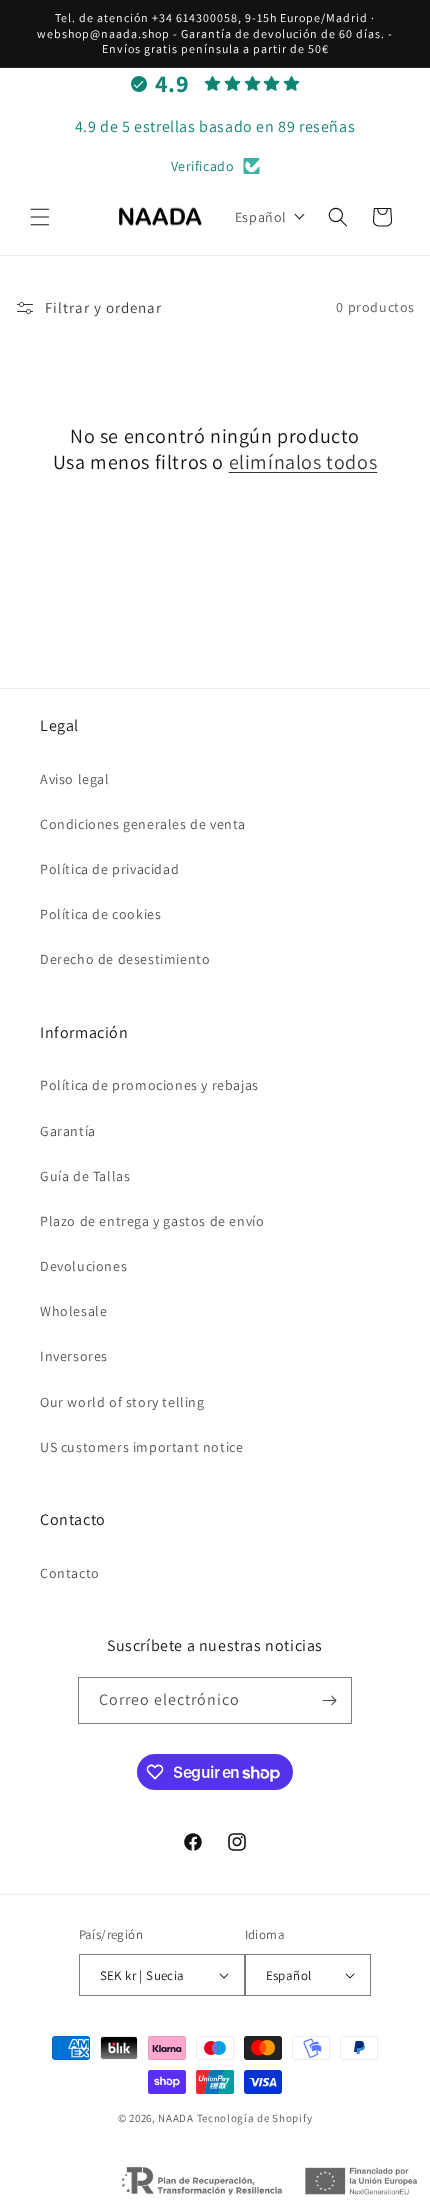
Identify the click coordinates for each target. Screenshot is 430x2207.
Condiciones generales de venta (143, 824)
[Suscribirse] (329, 1700)
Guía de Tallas (85, 1176)
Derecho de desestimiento (125, 959)
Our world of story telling (122, 1402)
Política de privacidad (109, 869)
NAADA (176, 2118)
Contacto (70, 1573)
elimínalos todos (303, 462)
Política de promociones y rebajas (149, 1085)
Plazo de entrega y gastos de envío (152, 1221)
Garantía (68, 1131)
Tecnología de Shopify (255, 2118)
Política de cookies (100, 914)
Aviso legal (75, 779)
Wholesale (73, 1311)
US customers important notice (141, 1447)
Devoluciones (83, 1266)
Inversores (74, 1356)
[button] (40, 217)
